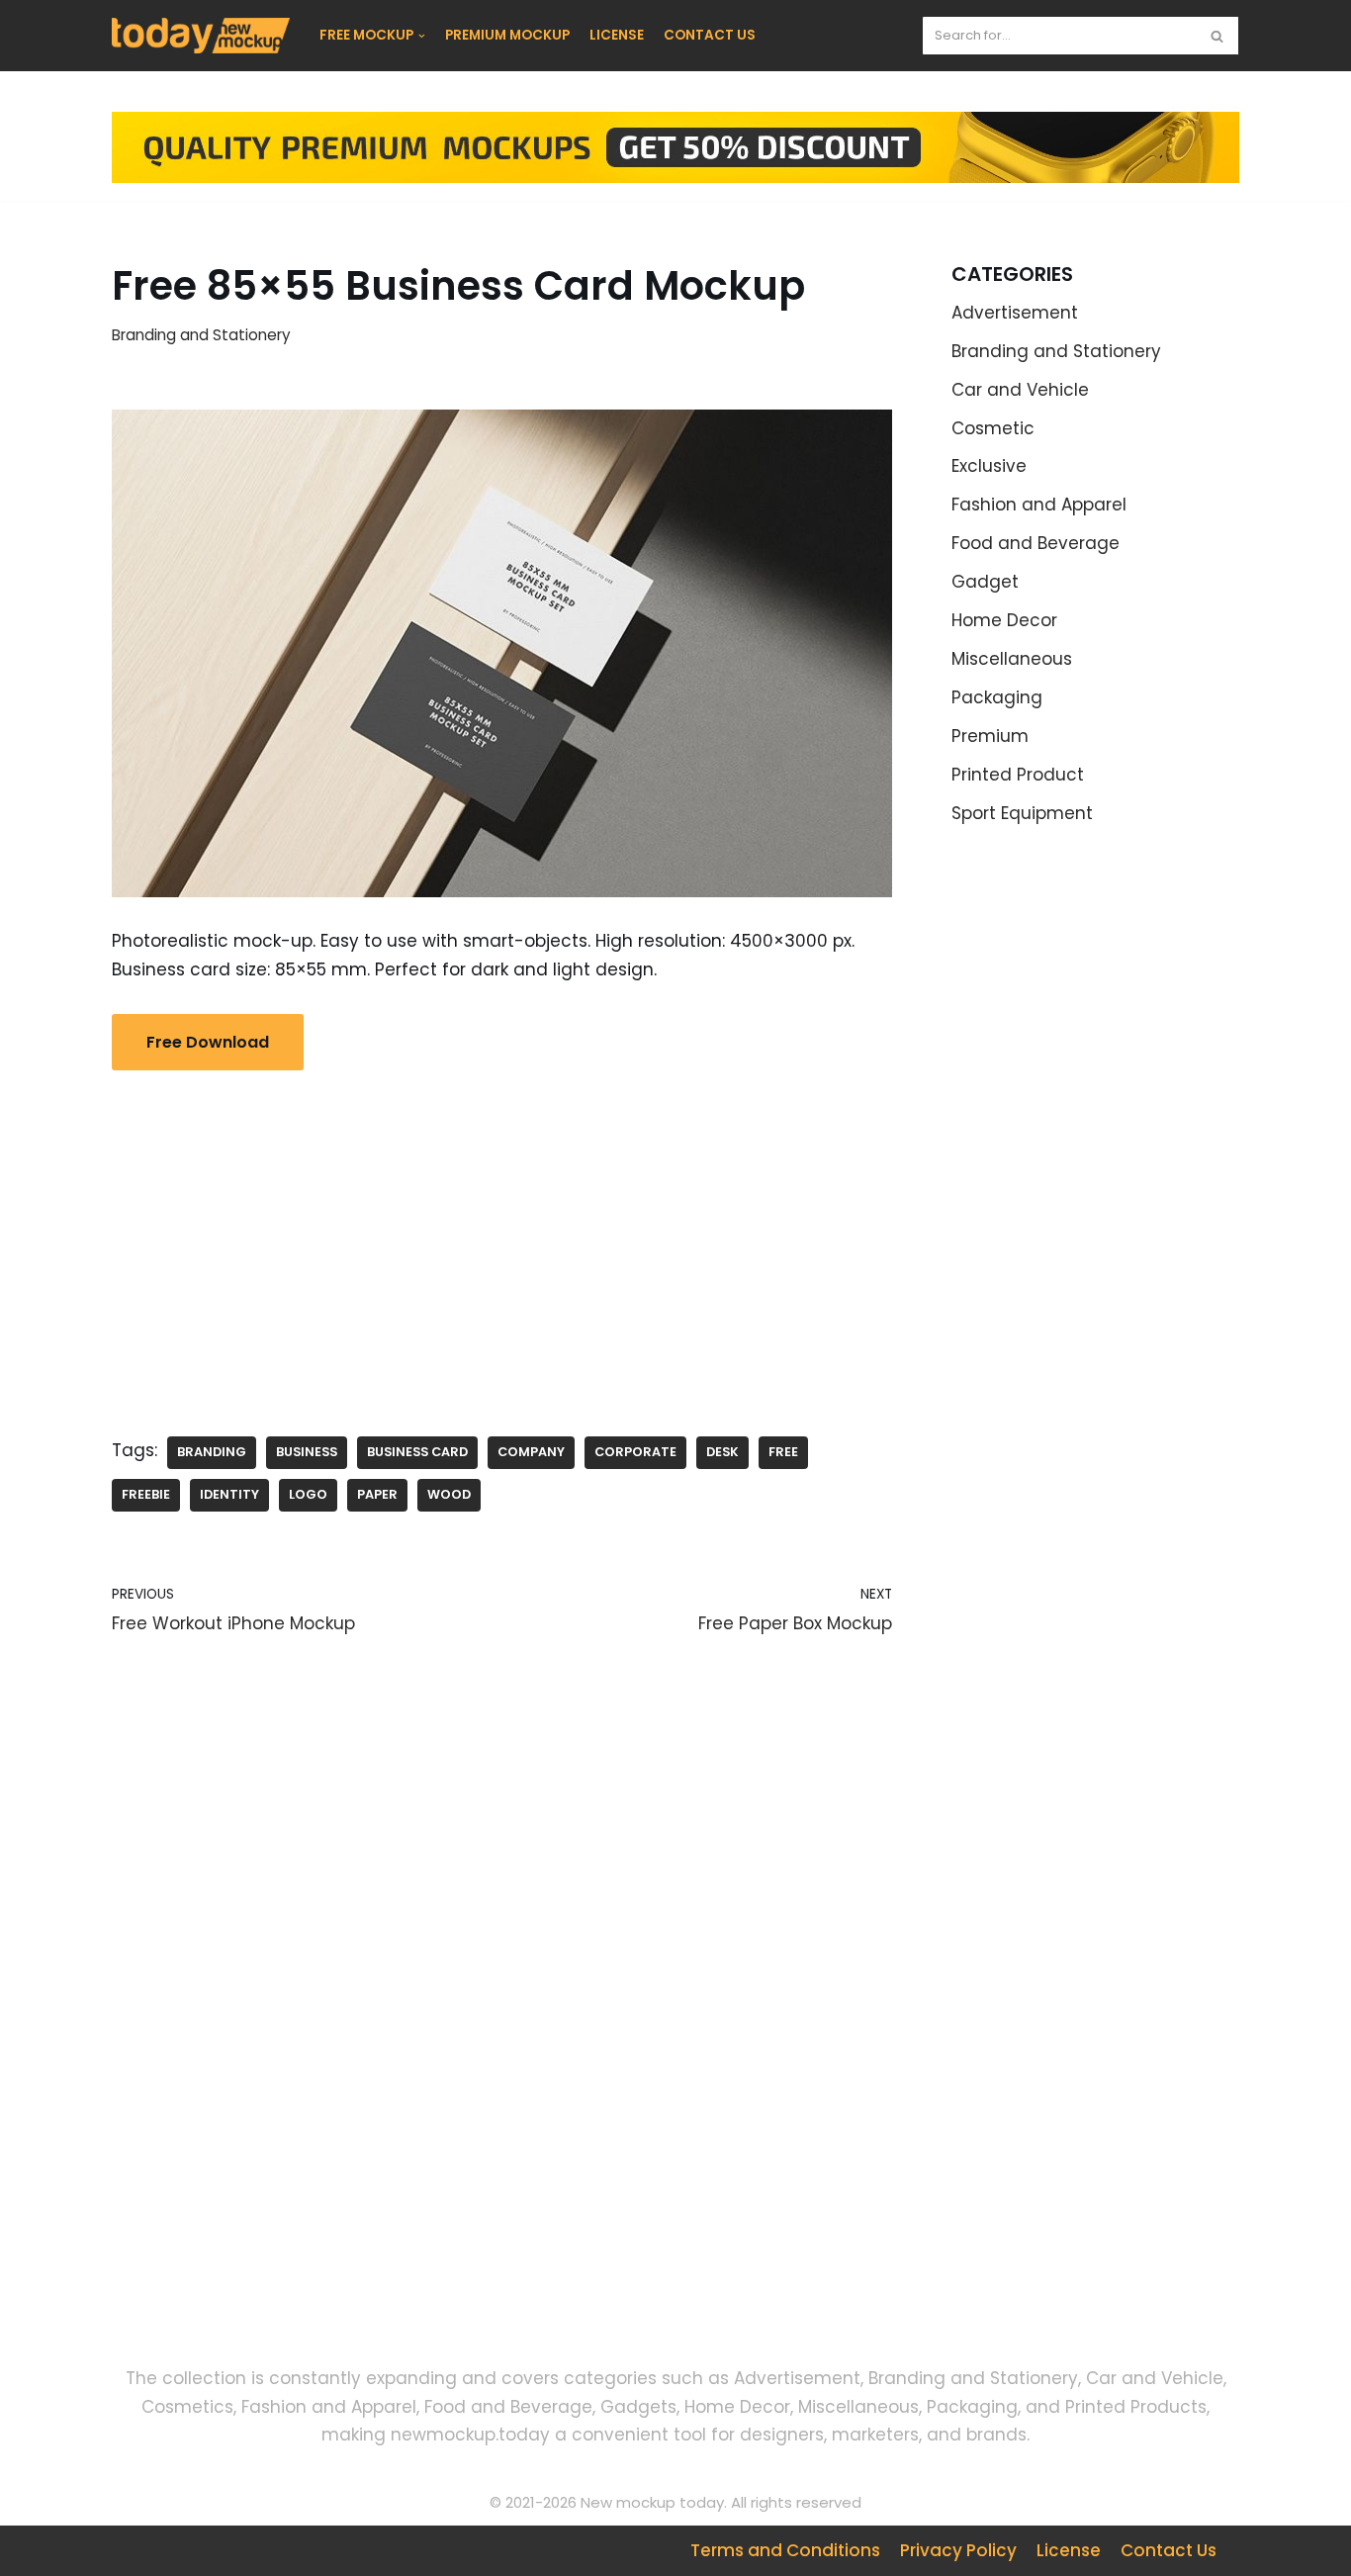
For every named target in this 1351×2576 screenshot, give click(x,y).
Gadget (985, 582)
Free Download (208, 1042)
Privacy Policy (958, 2550)
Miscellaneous (1012, 659)
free (783, 1452)
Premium (990, 736)
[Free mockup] (201, 36)
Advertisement (1015, 313)
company (531, 1452)
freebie (146, 1494)
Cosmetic (993, 428)
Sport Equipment (1022, 813)
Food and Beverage (1036, 543)
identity (229, 1494)
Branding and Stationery (201, 335)
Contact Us (1169, 2550)
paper (377, 1494)
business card (417, 1452)
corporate (635, 1452)
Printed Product (1018, 775)
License (1069, 2550)
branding (212, 1452)
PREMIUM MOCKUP (507, 35)
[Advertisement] (502, 1239)
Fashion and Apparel (1039, 505)
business (307, 1452)
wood (449, 1494)
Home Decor (1004, 620)
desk (722, 1452)
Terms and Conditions (785, 2550)
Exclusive (989, 466)
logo (308, 1494)
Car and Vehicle (1020, 390)
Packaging (997, 697)
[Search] (1217, 36)
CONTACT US (710, 35)
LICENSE (617, 35)
